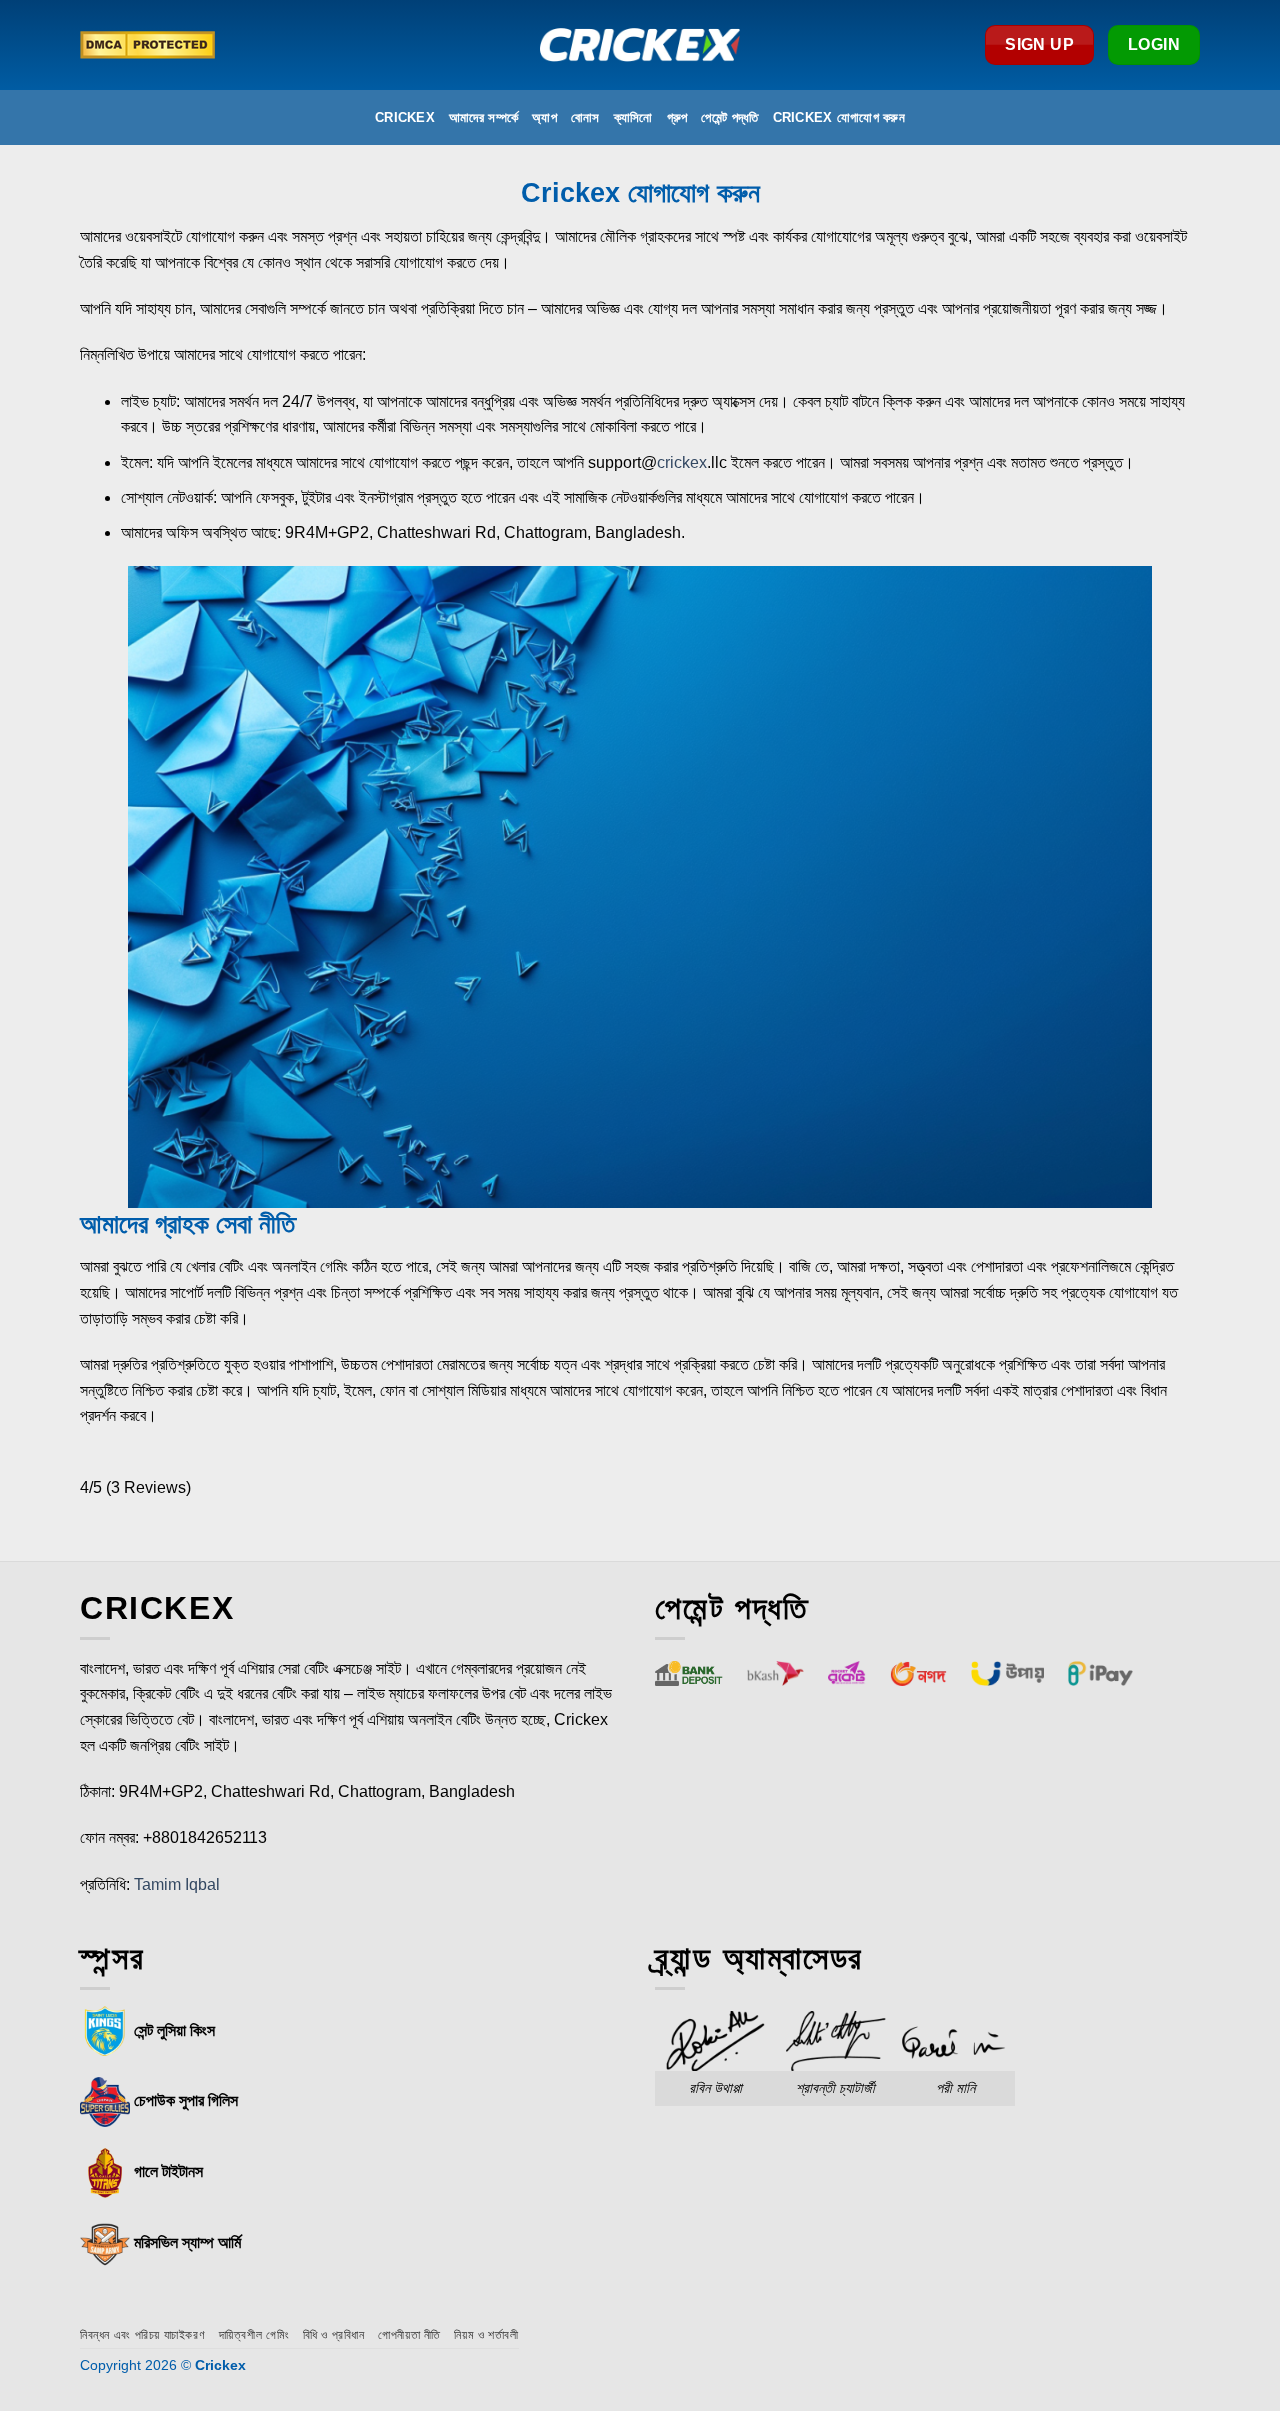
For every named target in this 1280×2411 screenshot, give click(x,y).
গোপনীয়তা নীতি (409, 2335)
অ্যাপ (544, 117)
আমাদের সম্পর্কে (483, 117)
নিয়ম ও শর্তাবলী (486, 2335)
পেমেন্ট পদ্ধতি (729, 117)
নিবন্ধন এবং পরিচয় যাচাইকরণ (142, 2335)
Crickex (405, 117)
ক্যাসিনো (633, 117)
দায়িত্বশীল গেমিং (254, 2335)
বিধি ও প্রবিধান (334, 2335)
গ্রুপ (677, 117)
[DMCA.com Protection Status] (147, 45)
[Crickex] (640, 45)
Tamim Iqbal (177, 1884)
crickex (682, 462)
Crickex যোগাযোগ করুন (839, 117)
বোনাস (585, 117)
